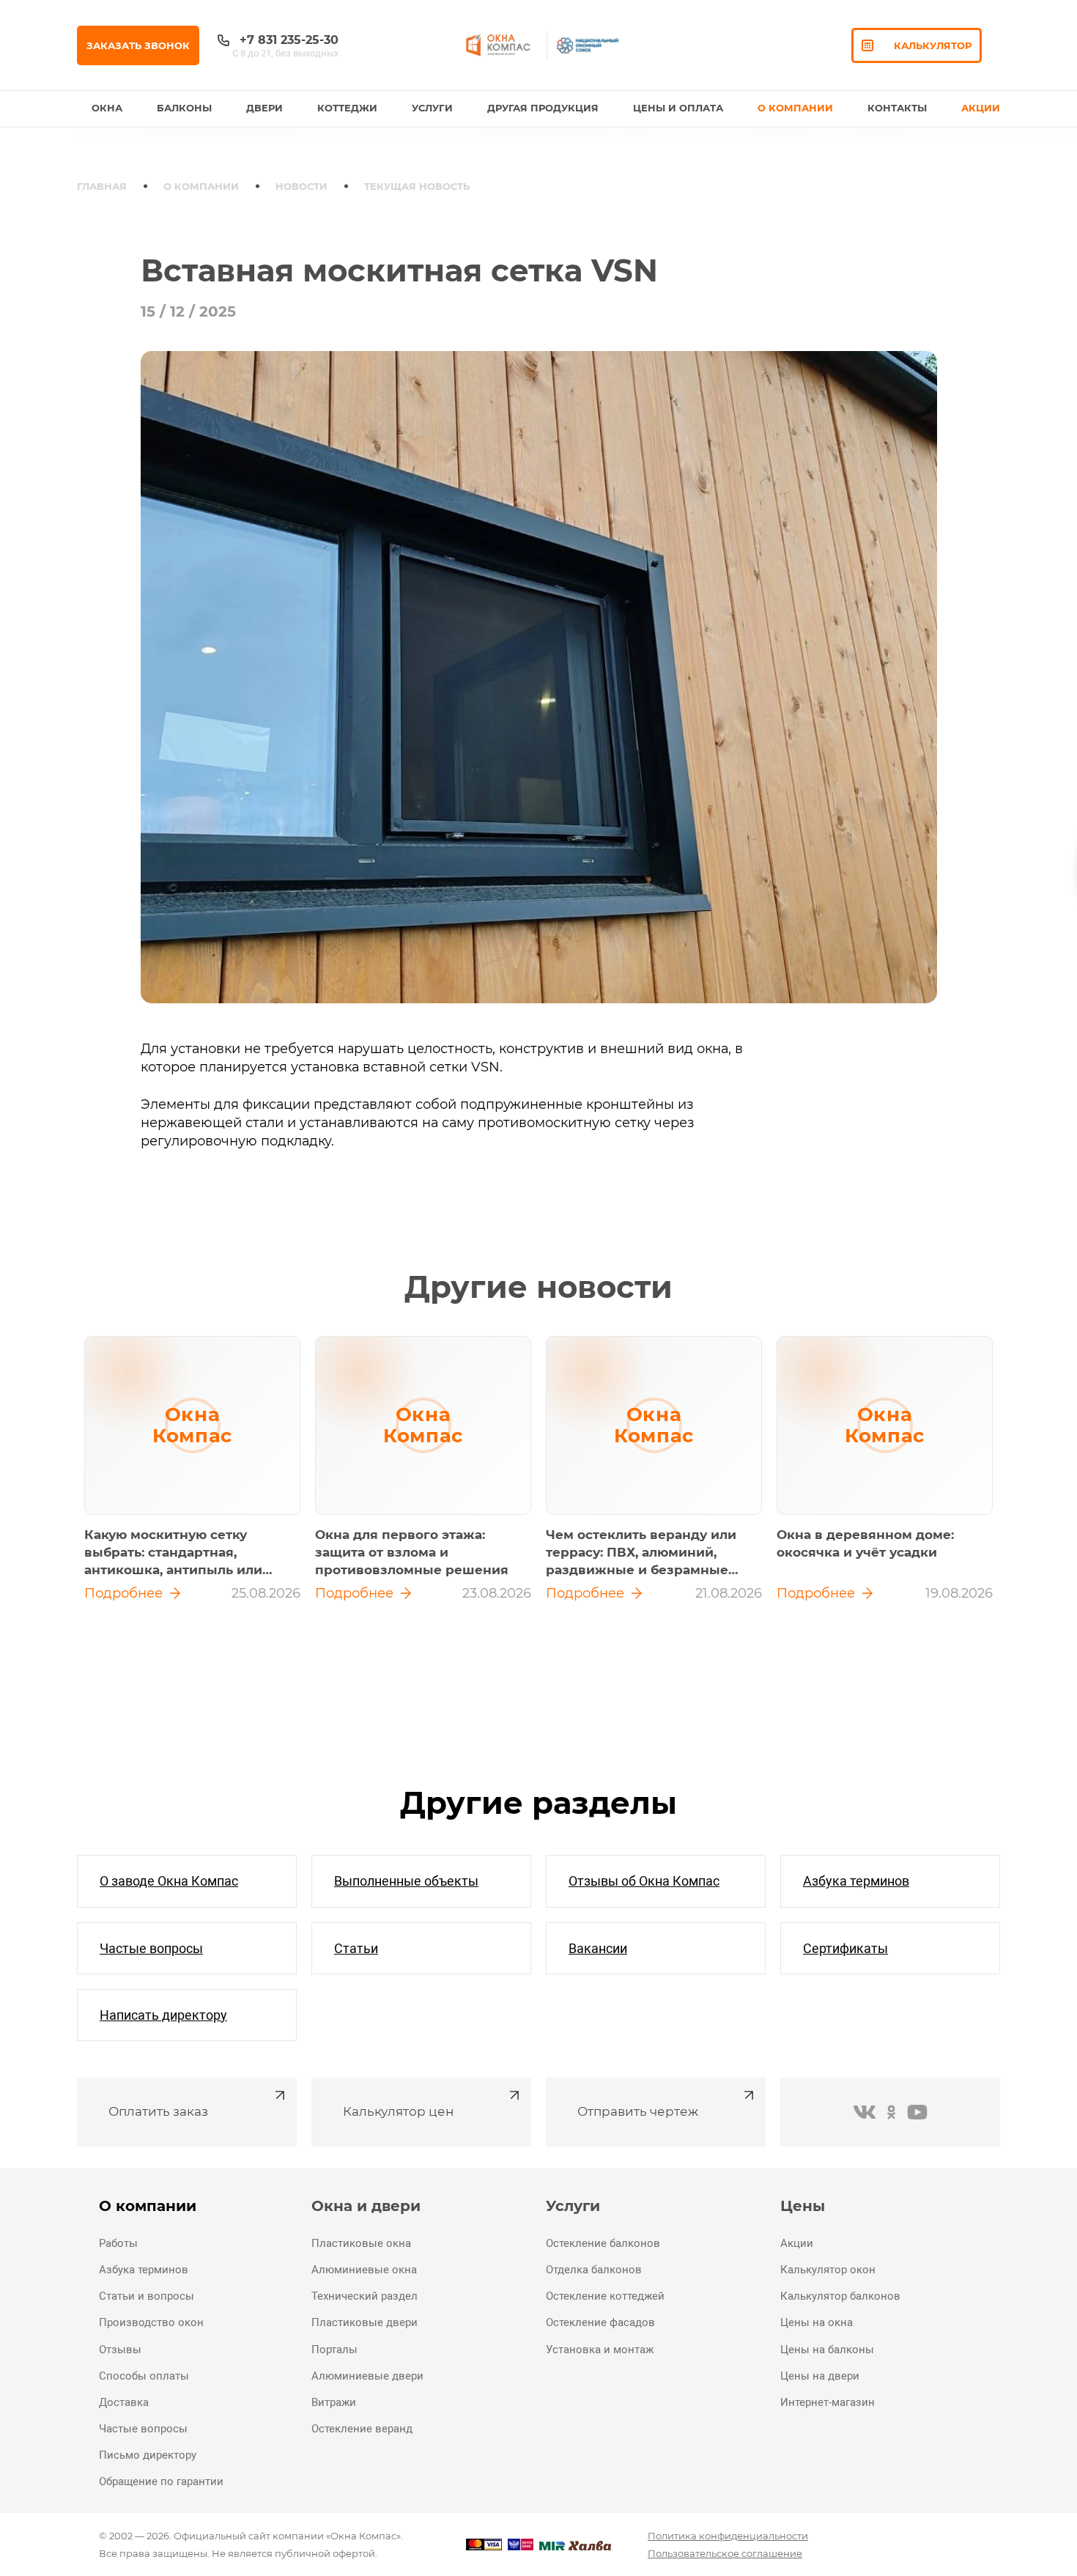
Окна (107, 108)
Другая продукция (543, 108)
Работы (118, 2243)
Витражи (334, 2402)
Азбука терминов (856, 1881)
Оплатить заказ (158, 2111)
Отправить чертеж (638, 2111)
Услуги (432, 108)
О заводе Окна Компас (169, 1881)
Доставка (124, 2402)
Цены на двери (820, 2376)
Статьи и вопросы (147, 2296)
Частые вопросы (151, 1948)
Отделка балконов (594, 2270)
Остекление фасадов (600, 2322)
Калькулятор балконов (840, 2296)
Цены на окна (817, 2322)
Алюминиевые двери (367, 2376)
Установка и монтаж (600, 2350)
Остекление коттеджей (605, 2296)
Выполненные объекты (406, 1881)
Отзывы (120, 2350)
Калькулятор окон (828, 2270)
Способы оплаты (144, 2376)
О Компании (795, 108)
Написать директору (163, 2015)
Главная (102, 186)
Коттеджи (347, 108)
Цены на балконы (827, 2350)
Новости (301, 186)
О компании (201, 186)
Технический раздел (364, 2296)
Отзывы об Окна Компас (644, 1881)
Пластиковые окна (361, 2243)
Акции (981, 108)
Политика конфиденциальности (728, 2536)
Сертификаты (845, 1948)
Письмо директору (148, 2455)
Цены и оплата (678, 108)
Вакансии (598, 1948)
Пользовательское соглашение (725, 2553)
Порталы (334, 2350)
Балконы (184, 108)
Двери (264, 108)
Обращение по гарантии (161, 2481)
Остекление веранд (362, 2429)
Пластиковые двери (364, 2322)
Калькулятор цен (398, 2111)
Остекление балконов (603, 2243)
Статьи (356, 1948)
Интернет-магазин (828, 2402)
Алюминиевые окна (364, 2270)
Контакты (897, 108)
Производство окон (151, 2322)
